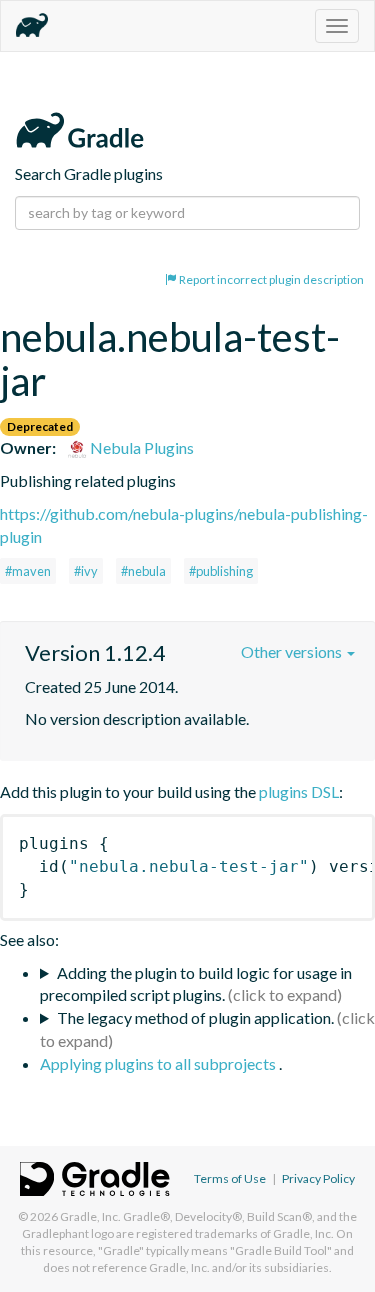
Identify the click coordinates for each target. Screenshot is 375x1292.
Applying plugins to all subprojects (159, 1063)
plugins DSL (299, 791)
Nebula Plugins (140, 447)
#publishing (221, 571)
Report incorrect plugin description (270, 279)
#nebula (143, 571)
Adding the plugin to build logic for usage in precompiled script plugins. (196, 984)
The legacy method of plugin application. (195, 1017)
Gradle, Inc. (90, 1216)
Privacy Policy (318, 1178)
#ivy (86, 571)
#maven (28, 571)
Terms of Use (230, 1178)
